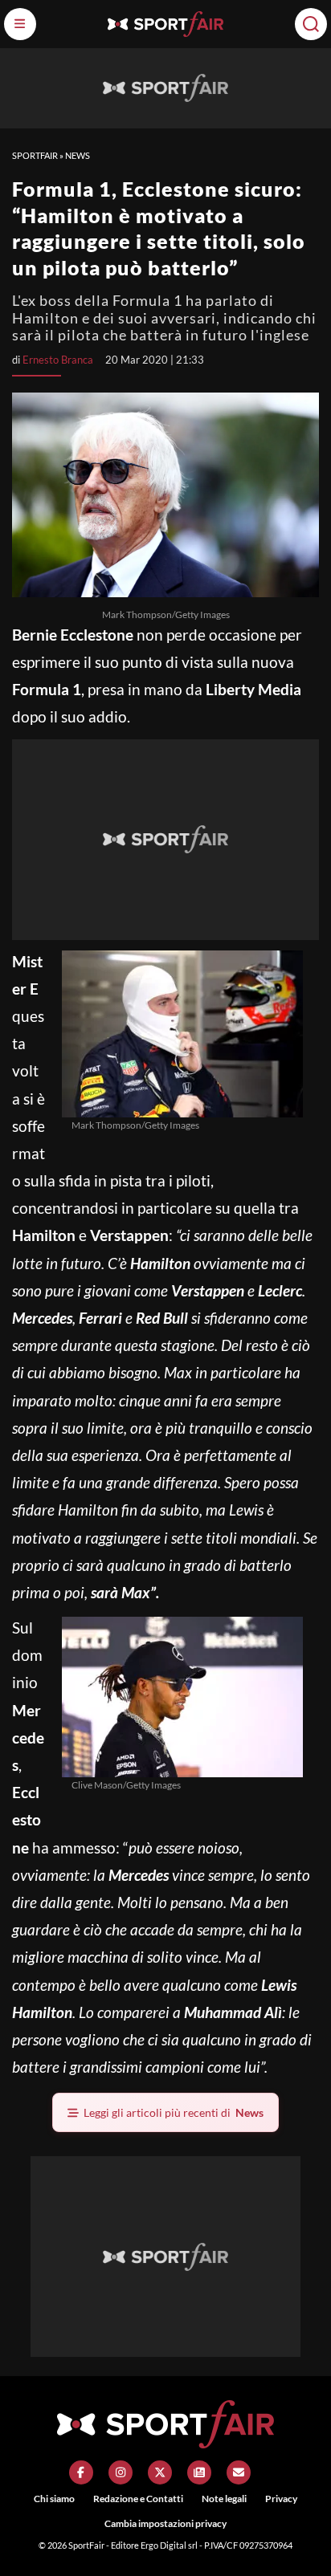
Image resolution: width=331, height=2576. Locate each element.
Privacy (281, 2499)
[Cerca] (311, 24)
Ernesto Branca (58, 360)
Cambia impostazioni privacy (165, 2523)
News (78, 155)
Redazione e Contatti (138, 2499)
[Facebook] (81, 2472)
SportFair (35, 155)
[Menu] (20, 24)
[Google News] (199, 2472)
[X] (160, 2472)
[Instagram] (121, 2472)
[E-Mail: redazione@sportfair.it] (239, 2472)
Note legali (224, 2499)
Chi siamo (54, 2499)
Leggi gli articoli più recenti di (174, 2112)
